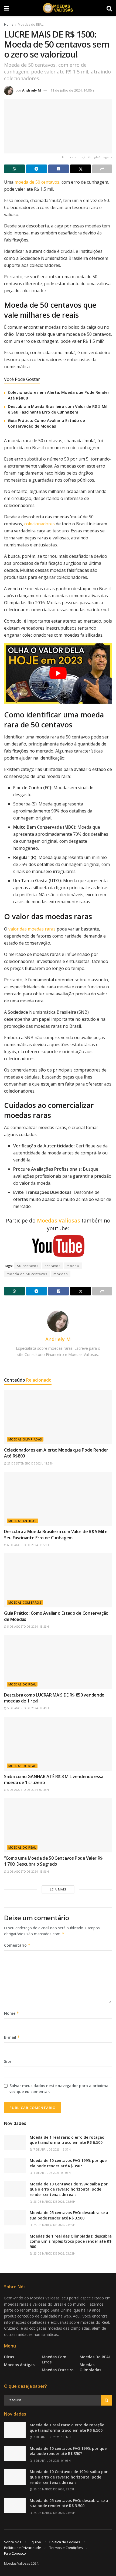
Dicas (9, 2357)
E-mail (12, 2037)
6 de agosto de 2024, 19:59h (28, 1545)
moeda (73, 1266)
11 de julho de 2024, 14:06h (72, 90)
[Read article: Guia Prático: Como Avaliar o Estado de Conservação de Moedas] (58, 1580)
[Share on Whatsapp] (14, 169)
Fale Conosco (15, 2553)
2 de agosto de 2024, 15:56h (28, 1872)
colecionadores (40, 524)
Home (9, 24)
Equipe (35, 2542)
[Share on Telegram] (37, 169)
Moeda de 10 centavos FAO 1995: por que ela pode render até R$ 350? (68, 2163)
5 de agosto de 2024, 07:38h (28, 1790)
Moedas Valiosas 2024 (21, 2563)
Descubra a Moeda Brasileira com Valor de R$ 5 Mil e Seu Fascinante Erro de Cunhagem (58, 409)
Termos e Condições (66, 2548)
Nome (12, 2013)
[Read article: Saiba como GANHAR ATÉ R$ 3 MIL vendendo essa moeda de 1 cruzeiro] (58, 1744)
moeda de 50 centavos (37, 182)
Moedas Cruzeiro (58, 2370)
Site (8, 2061)
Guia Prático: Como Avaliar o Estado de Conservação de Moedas (46, 423)
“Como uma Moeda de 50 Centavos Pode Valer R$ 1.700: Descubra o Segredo (53, 1861)
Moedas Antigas (22, 1521)
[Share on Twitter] (81, 169)
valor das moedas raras (32, 929)
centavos (52, 1266)
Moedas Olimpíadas (25, 1439)
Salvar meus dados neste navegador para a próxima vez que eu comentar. (59, 2089)
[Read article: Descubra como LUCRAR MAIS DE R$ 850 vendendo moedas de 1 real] (58, 1662)
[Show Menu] (7, 8)
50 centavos (28, 1266)
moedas (61, 1274)
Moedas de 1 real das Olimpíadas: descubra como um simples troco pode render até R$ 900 (71, 2241)
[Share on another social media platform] (102, 169)
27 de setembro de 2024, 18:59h (30, 1463)
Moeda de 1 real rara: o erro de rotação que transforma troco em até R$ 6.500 (67, 2140)
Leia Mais (58, 1889)
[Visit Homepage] (58, 8)
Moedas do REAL (31, 24)
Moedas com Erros (25, 1602)
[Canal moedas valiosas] (58, 1246)
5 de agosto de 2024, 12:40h (28, 1708)
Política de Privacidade (23, 2548)
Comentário (17, 1945)
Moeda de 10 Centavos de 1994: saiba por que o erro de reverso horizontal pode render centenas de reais (69, 2189)
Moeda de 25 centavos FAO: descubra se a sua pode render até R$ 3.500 (69, 2215)
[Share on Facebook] (59, 169)
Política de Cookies (65, 2542)
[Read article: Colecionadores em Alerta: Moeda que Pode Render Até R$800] (58, 1417)
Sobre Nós (13, 2542)
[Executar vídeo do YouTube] (58, 673)
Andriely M (32, 90)
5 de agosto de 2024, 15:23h (28, 1627)
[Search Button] (109, 8)
